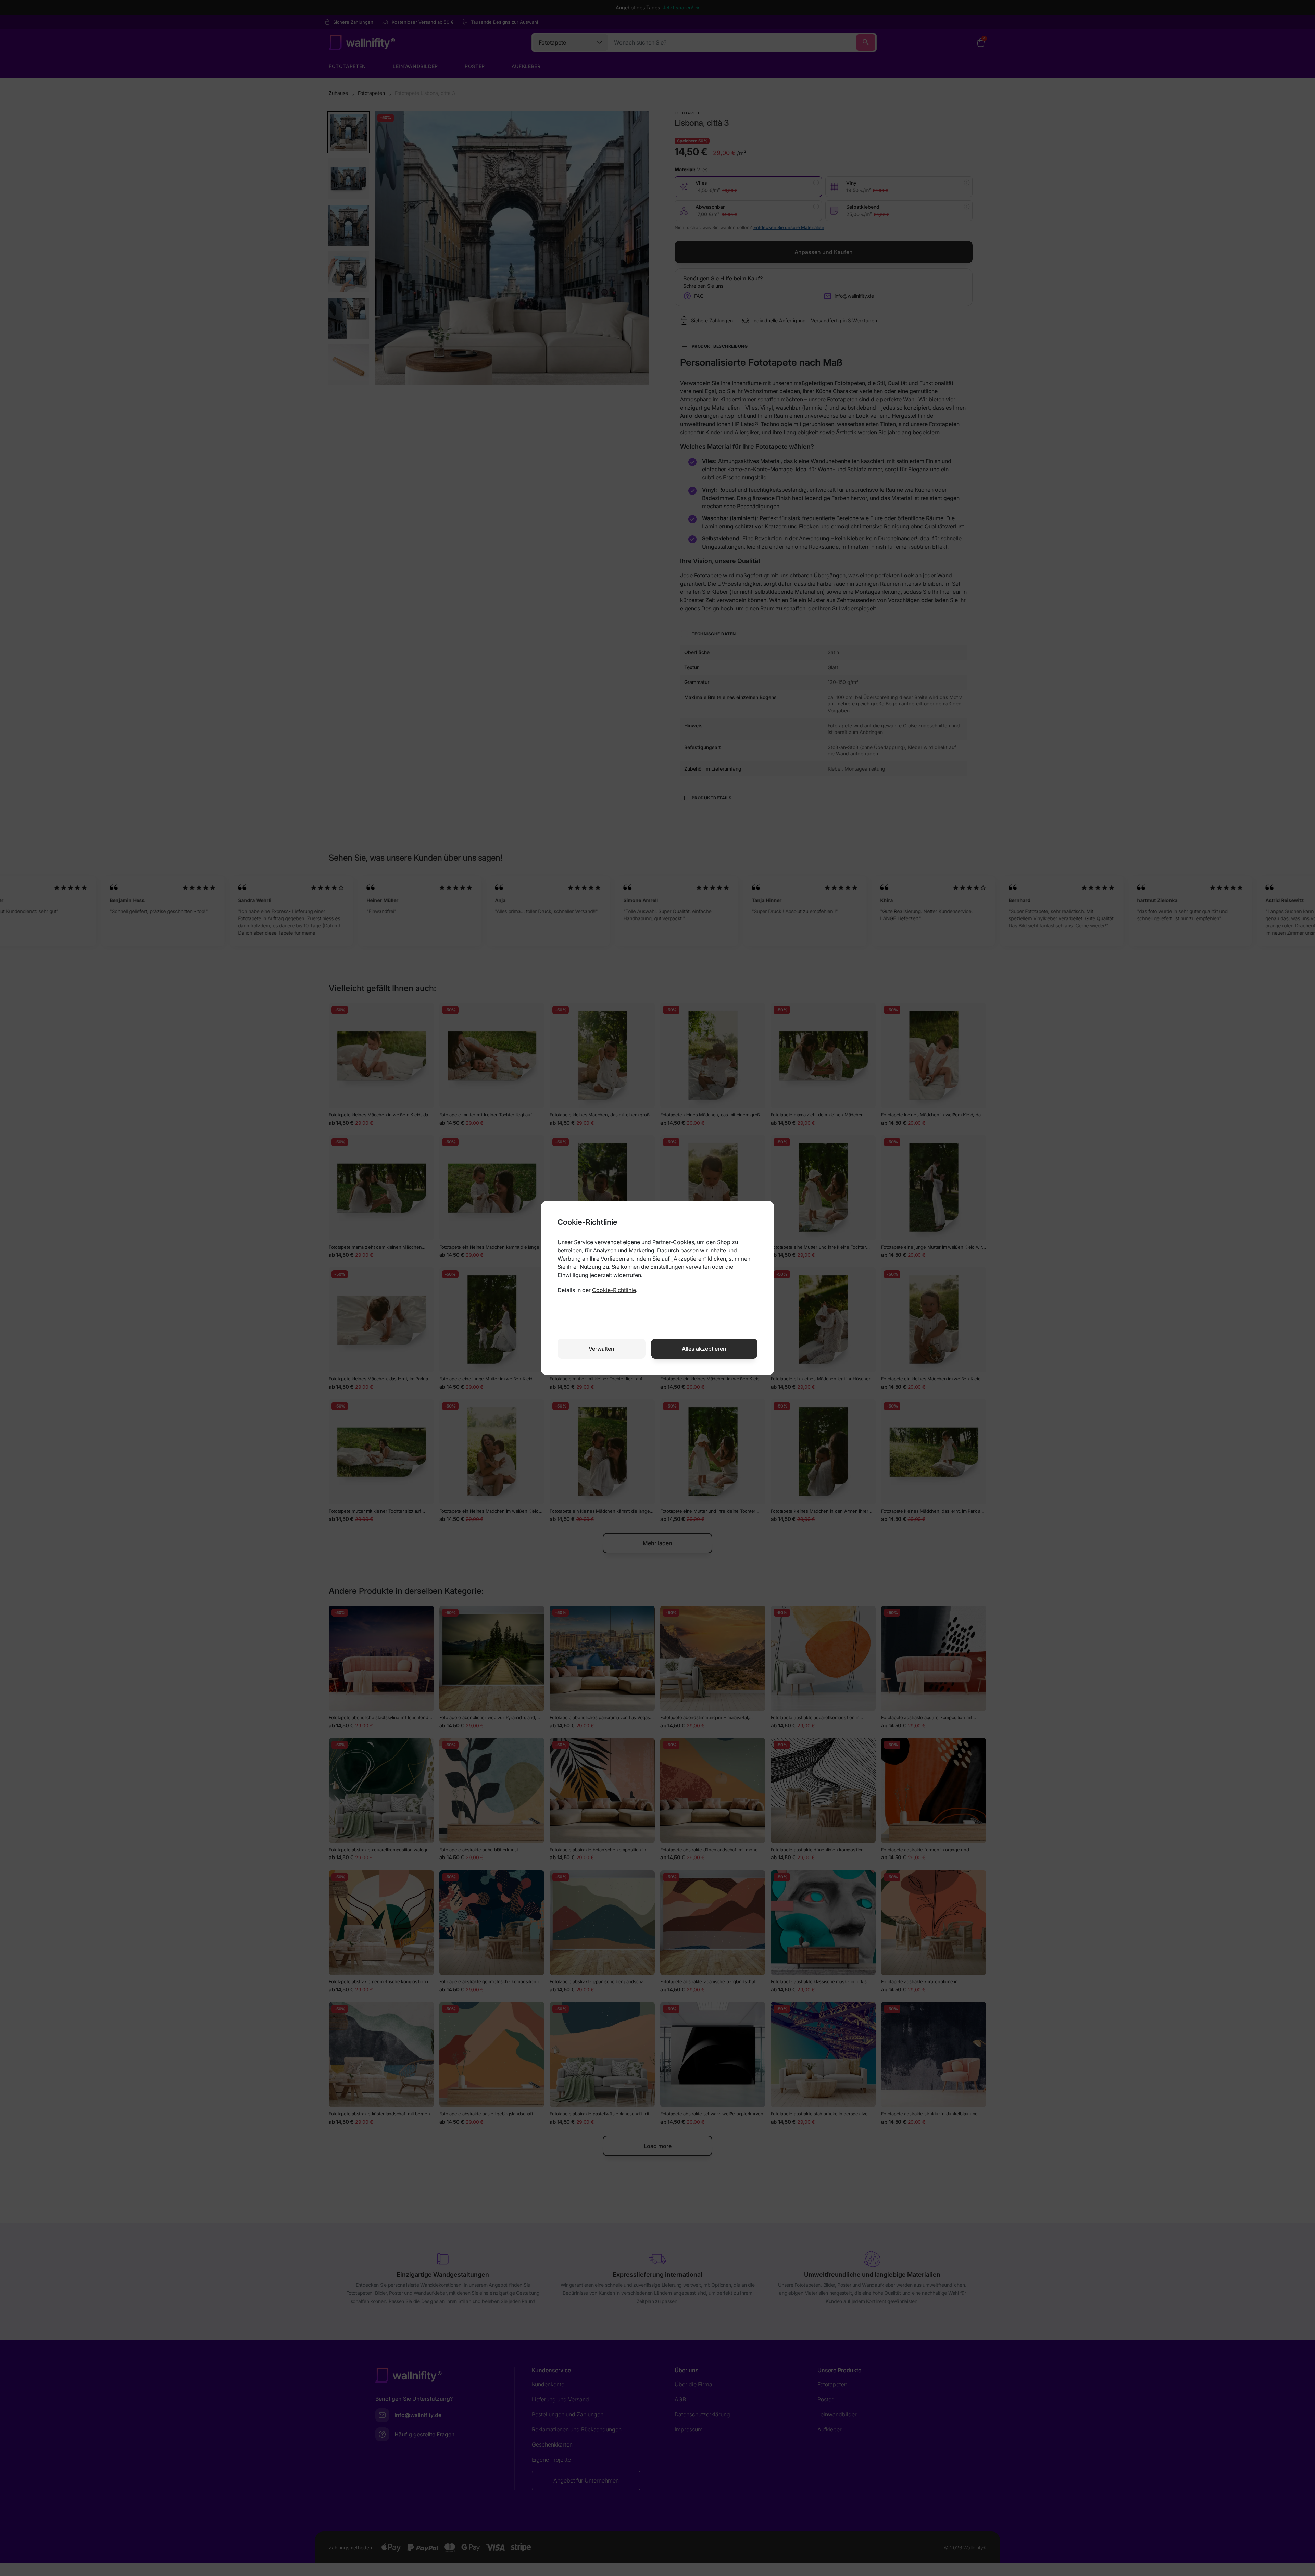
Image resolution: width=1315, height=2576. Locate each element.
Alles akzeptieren (704, 1349)
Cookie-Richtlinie (614, 1290)
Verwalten (602, 1349)
